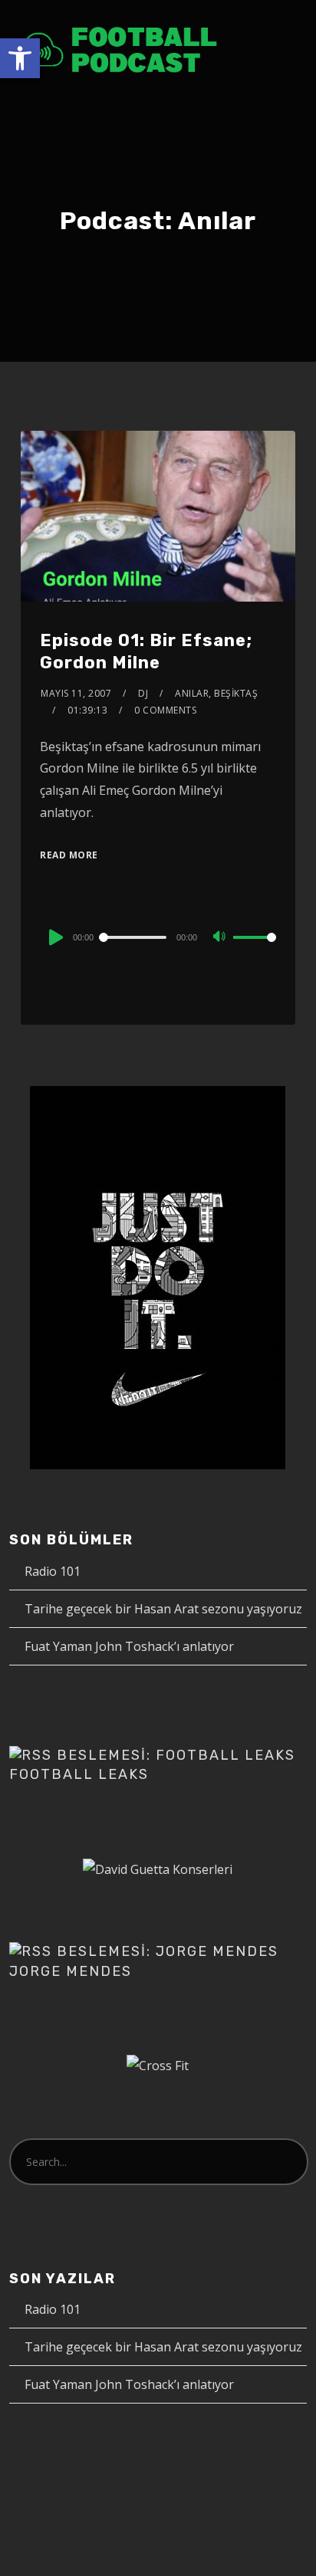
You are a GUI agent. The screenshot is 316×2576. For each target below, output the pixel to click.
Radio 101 (53, 1571)
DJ (143, 693)
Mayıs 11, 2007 (76, 693)
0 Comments (165, 710)
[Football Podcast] (120, 49)
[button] (20, 58)
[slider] (255, 950)
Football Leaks (79, 1774)
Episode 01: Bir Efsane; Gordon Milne (146, 651)
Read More (69, 855)
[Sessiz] (221, 938)
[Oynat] (54, 937)
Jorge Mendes (71, 1971)
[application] (158, 937)
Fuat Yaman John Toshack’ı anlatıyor (129, 1646)
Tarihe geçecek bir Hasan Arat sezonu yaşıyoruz (163, 1609)
